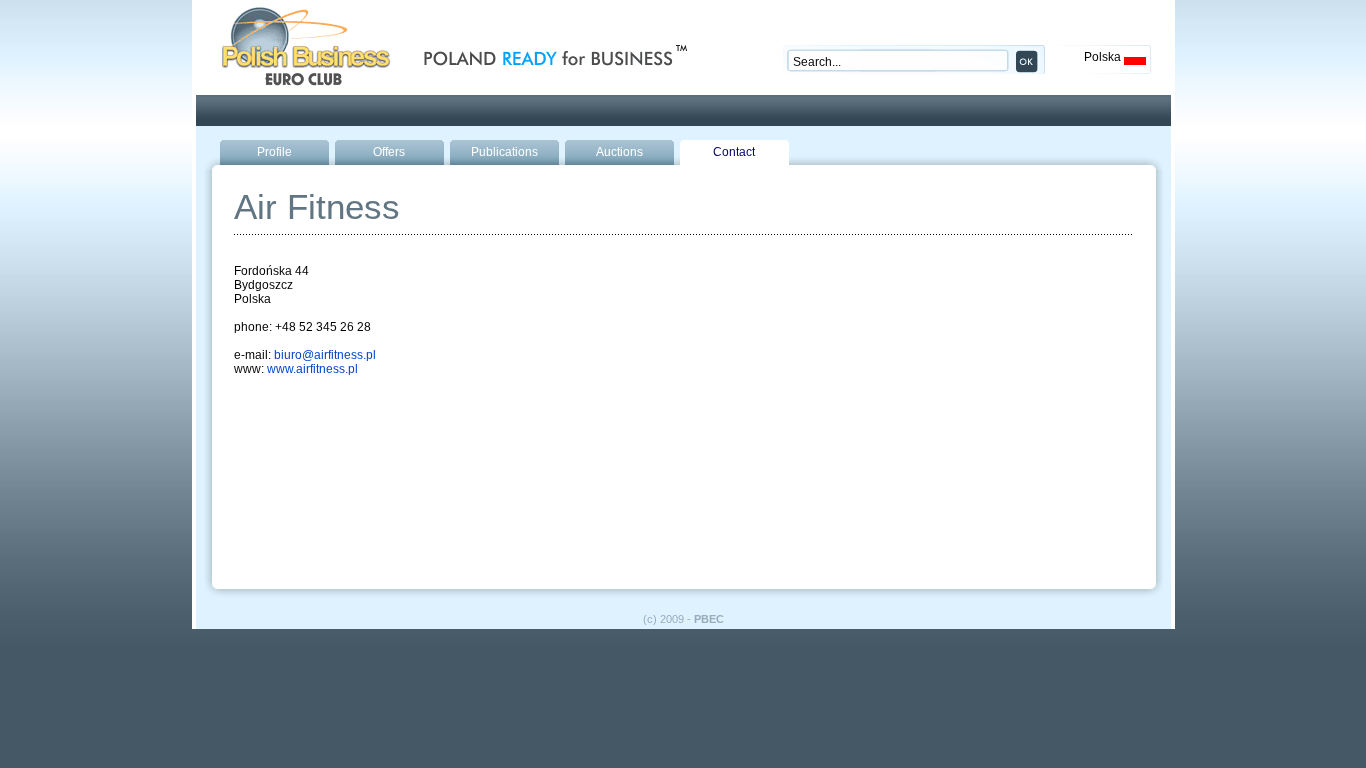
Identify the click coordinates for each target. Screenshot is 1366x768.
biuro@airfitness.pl (325, 355)
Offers (389, 152)
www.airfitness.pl (312, 369)
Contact (734, 152)
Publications (504, 152)
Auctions (619, 152)
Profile (274, 152)
